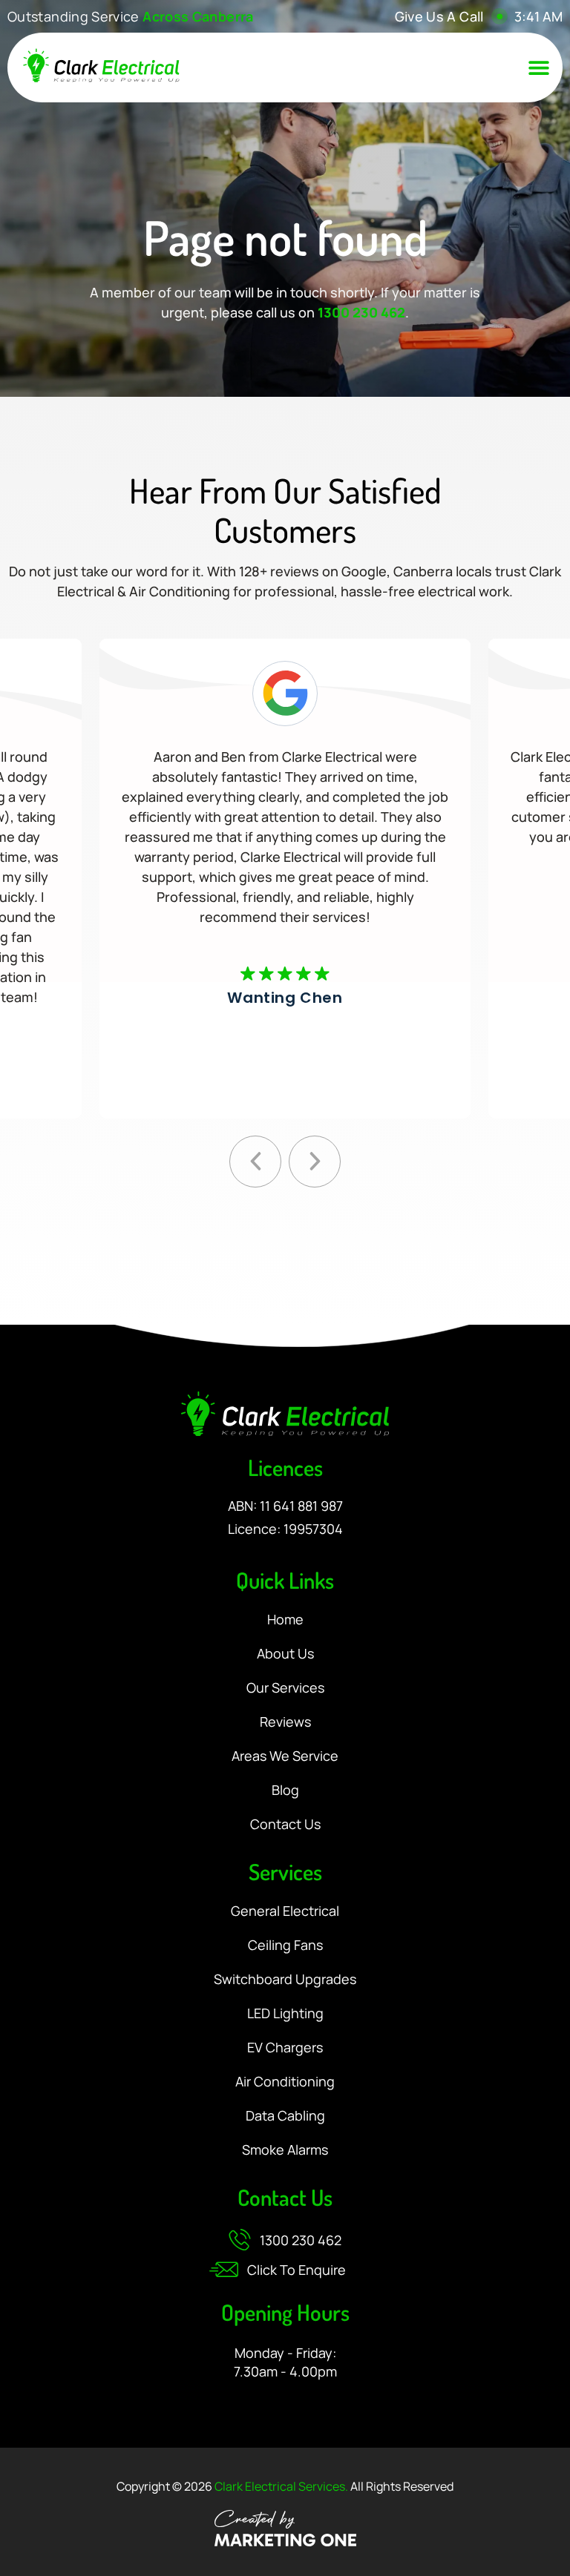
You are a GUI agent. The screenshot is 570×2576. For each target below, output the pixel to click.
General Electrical (285, 1911)
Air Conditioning (285, 2082)
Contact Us (285, 1825)
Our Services (285, 1688)
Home (285, 1620)
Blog (285, 1791)
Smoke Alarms (285, 2150)
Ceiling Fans (285, 1946)
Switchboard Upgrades (285, 1980)
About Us (285, 1654)
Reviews (285, 1722)
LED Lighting (285, 2014)
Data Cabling (285, 2116)
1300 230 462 (361, 312)
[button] (539, 67)
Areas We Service (285, 1756)
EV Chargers (285, 2048)
